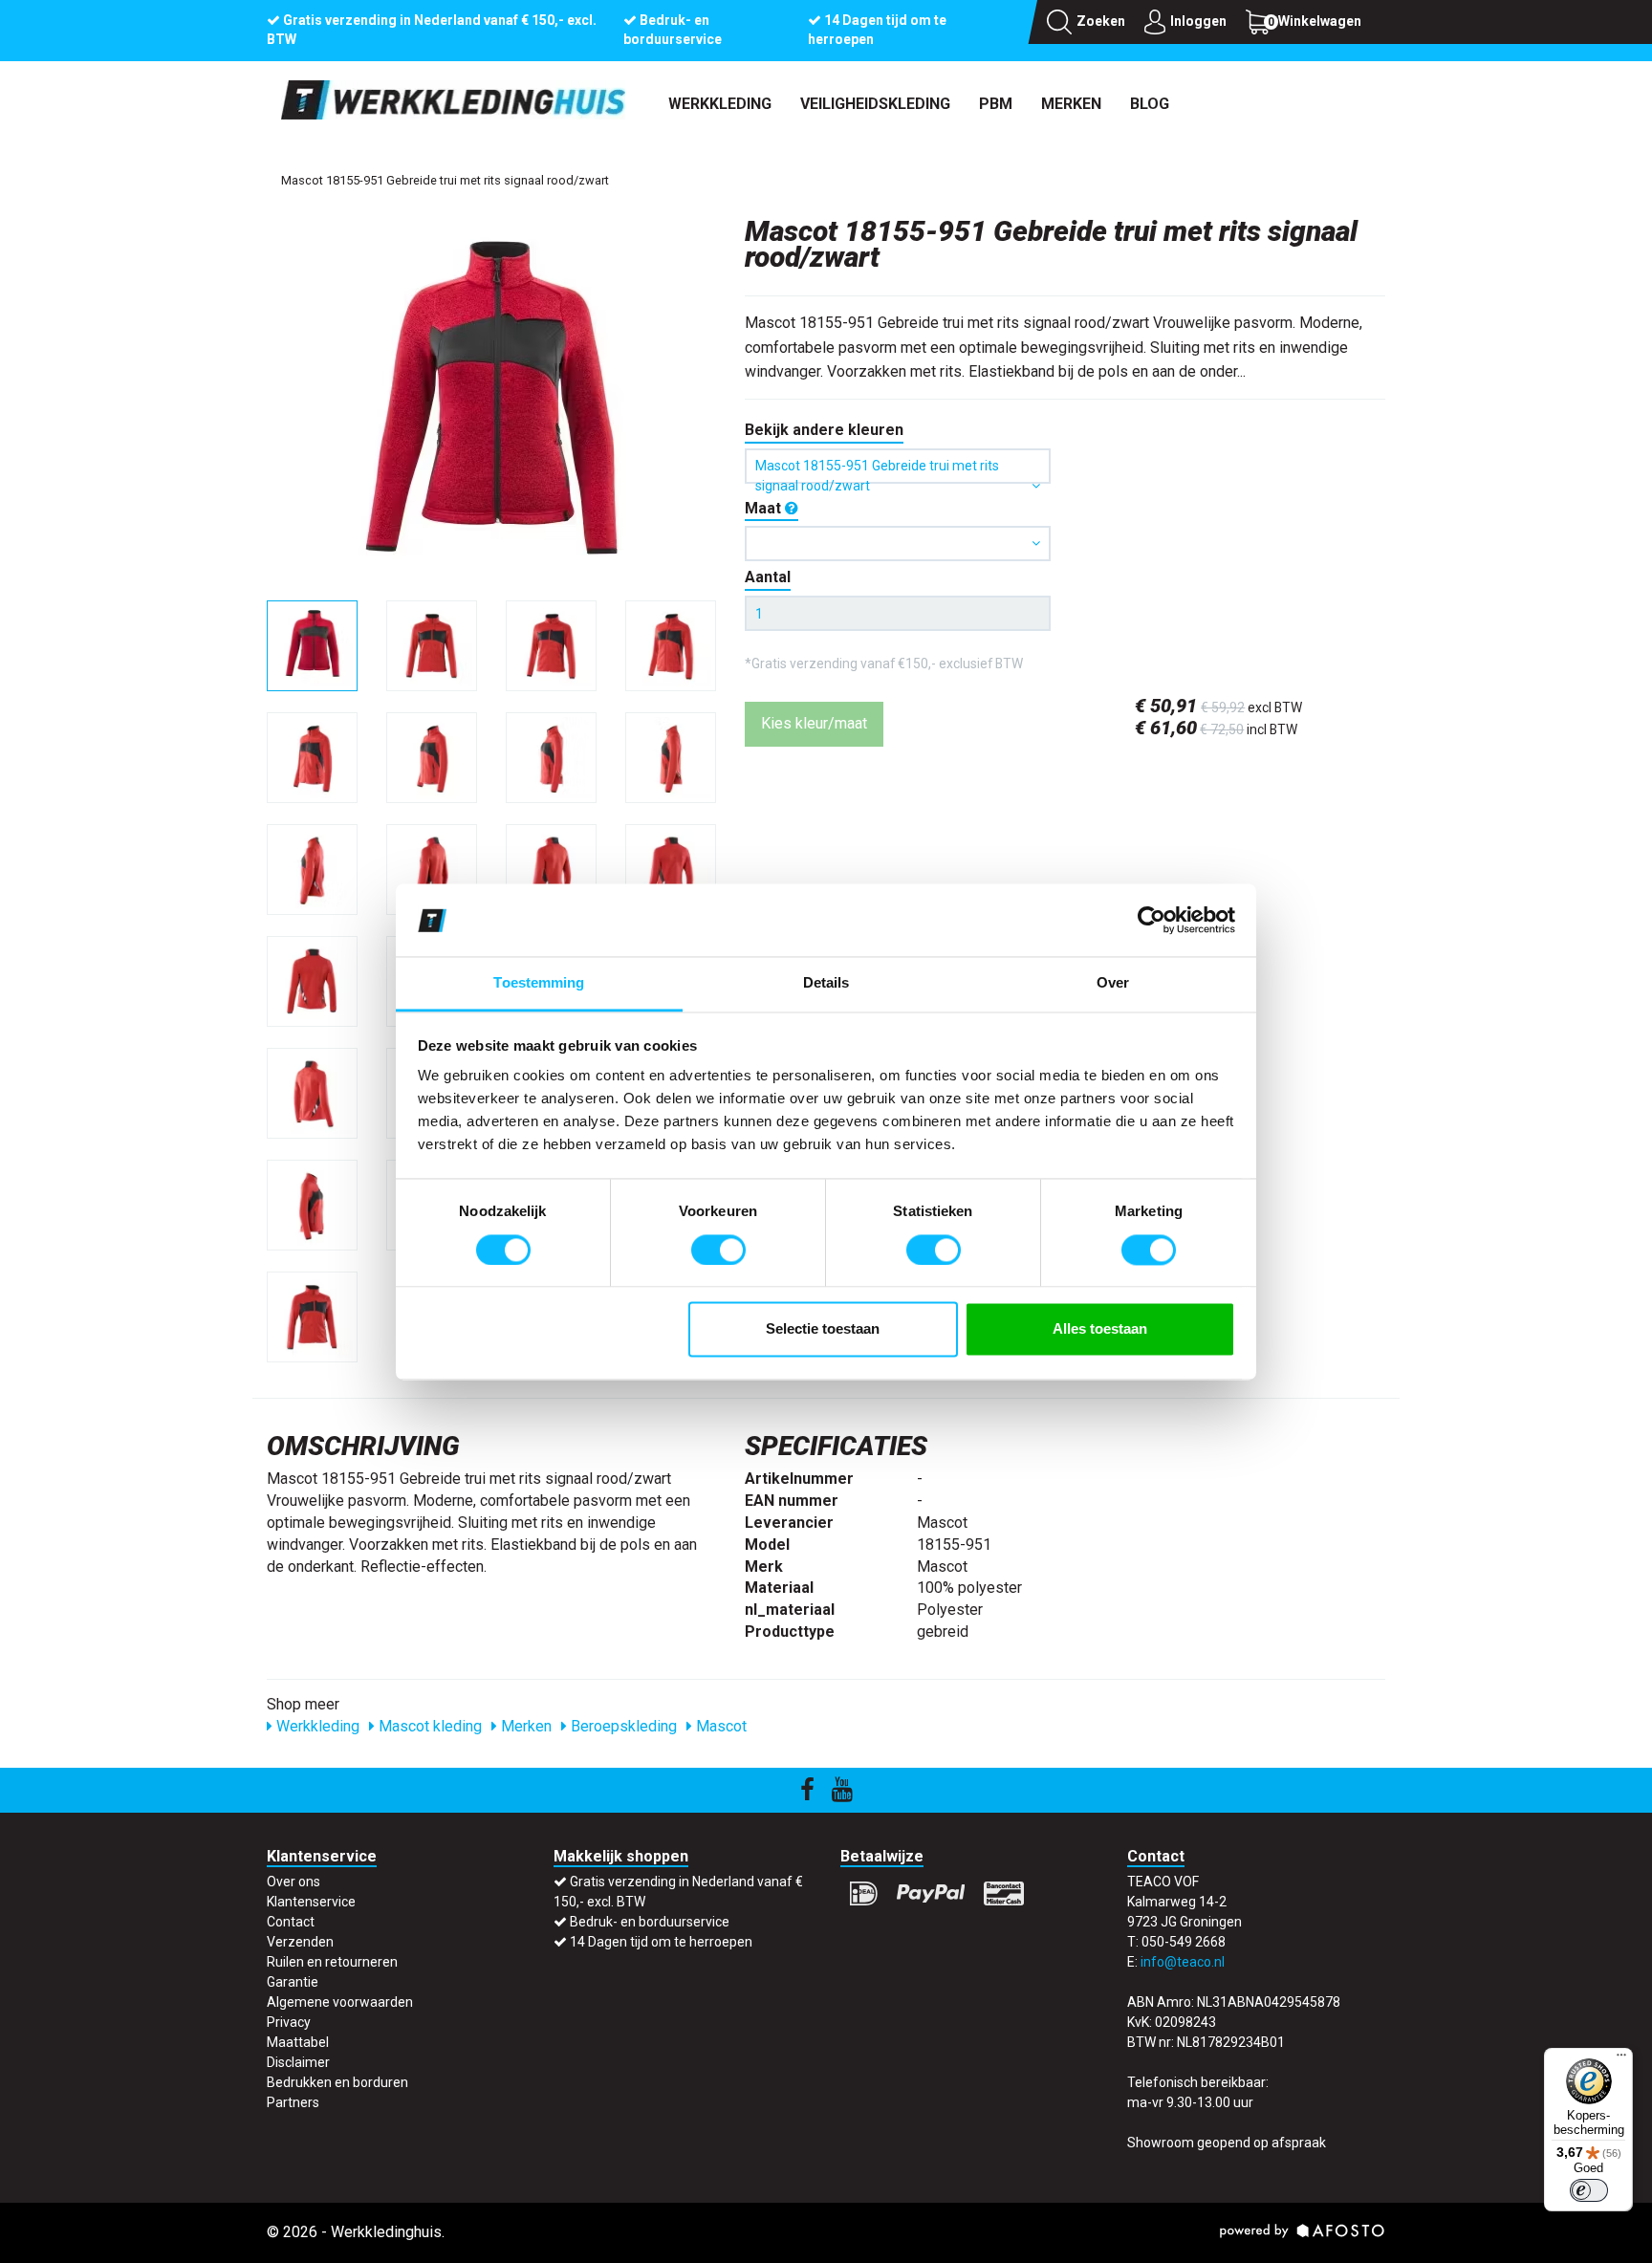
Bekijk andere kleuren (824, 430)
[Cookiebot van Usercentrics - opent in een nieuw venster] (1152, 920)
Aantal (768, 577)
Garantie (293, 1982)
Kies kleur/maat (814, 723)
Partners (293, 2102)
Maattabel (298, 2042)
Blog (1150, 104)
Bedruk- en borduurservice (650, 1922)
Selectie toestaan (823, 1329)
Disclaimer (298, 2062)
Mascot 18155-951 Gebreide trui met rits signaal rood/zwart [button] (877, 471)
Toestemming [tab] (539, 983)
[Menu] (1621, 2059)
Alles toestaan (1100, 1329)
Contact (291, 1922)
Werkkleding (720, 104)
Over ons (293, 1882)
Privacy (289, 2022)
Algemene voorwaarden (340, 2002)
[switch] (718, 1250)
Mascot (719, 1726)
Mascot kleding (428, 1726)
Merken (1071, 104)
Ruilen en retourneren (332, 1962)
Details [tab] (826, 983)
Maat (765, 508)
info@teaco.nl (1183, 1962)
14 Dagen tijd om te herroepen (661, 1942)
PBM (996, 104)
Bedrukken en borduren (337, 2082)
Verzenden (300, 1942)
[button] (898, 544)
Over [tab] (1113, 983)
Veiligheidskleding (875, 104)
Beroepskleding (622, 1726)
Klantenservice (311, 1902)
